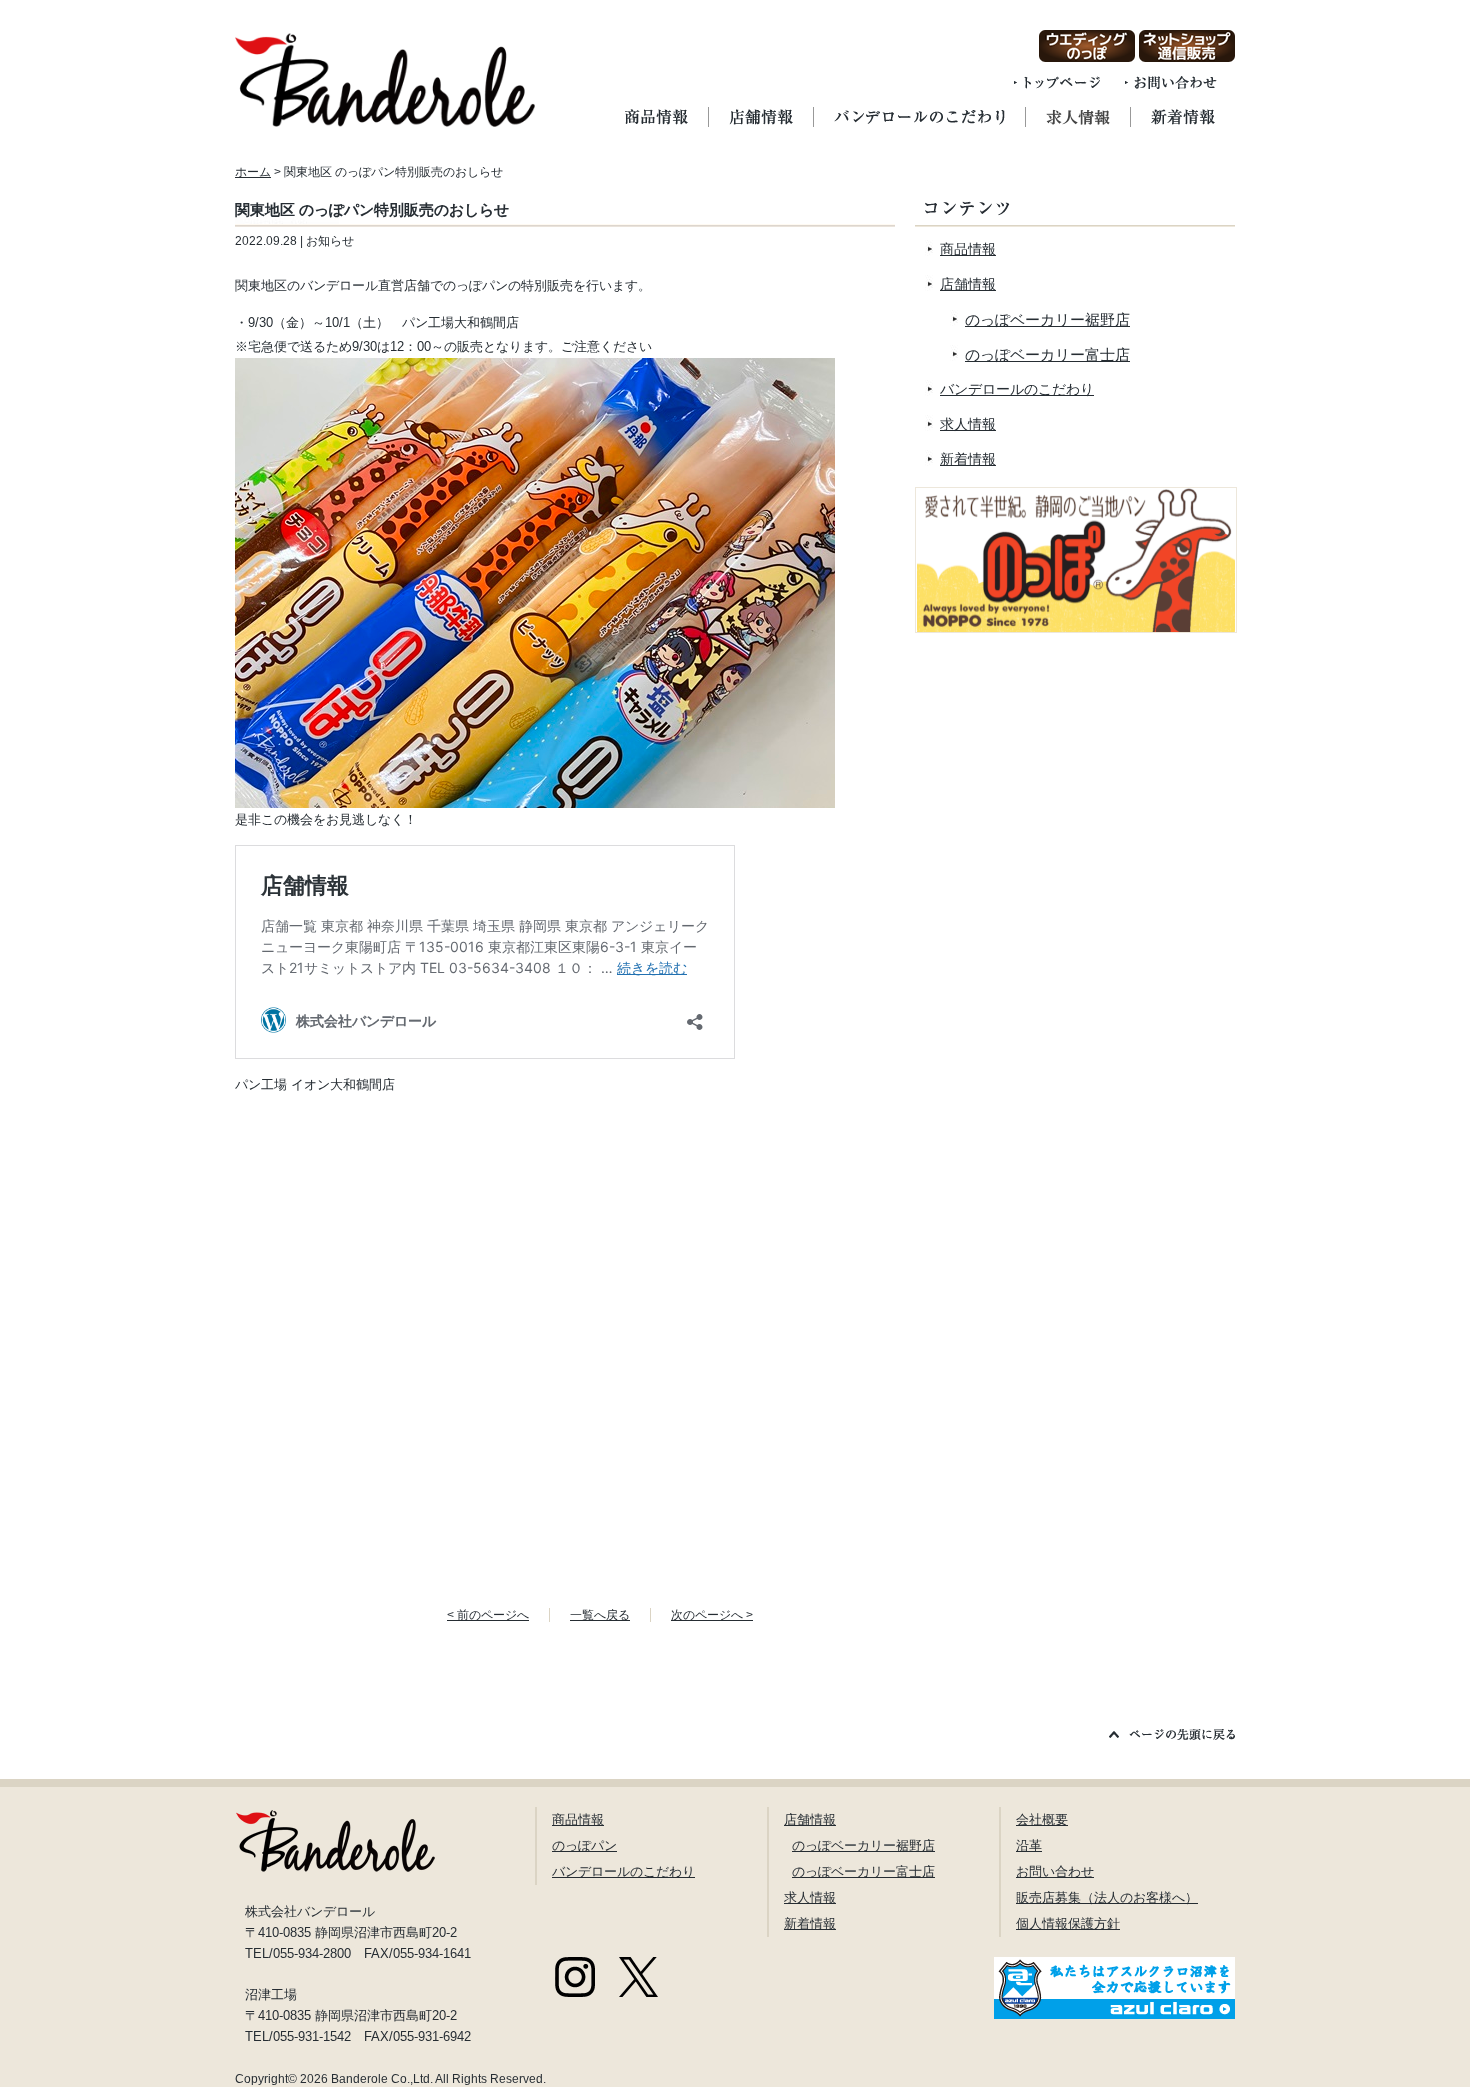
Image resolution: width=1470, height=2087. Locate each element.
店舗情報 (968, 284)
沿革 (1029, 1845)
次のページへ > (712, 1615)
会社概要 (1042, 1819)
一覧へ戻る (600, 1615)
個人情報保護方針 (1068, 1923)
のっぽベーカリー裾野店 (1047, 319)
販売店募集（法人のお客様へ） (1107, 1897)
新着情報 (968, 459)
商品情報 (968, 249)
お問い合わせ (1055, 1871)
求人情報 (968, 424)
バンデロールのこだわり (1017, 389)
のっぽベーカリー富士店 (1047, 354)
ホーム (253, 172)
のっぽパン (584, 1845)
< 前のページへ (488, 1615)
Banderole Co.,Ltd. (382, 2079)
